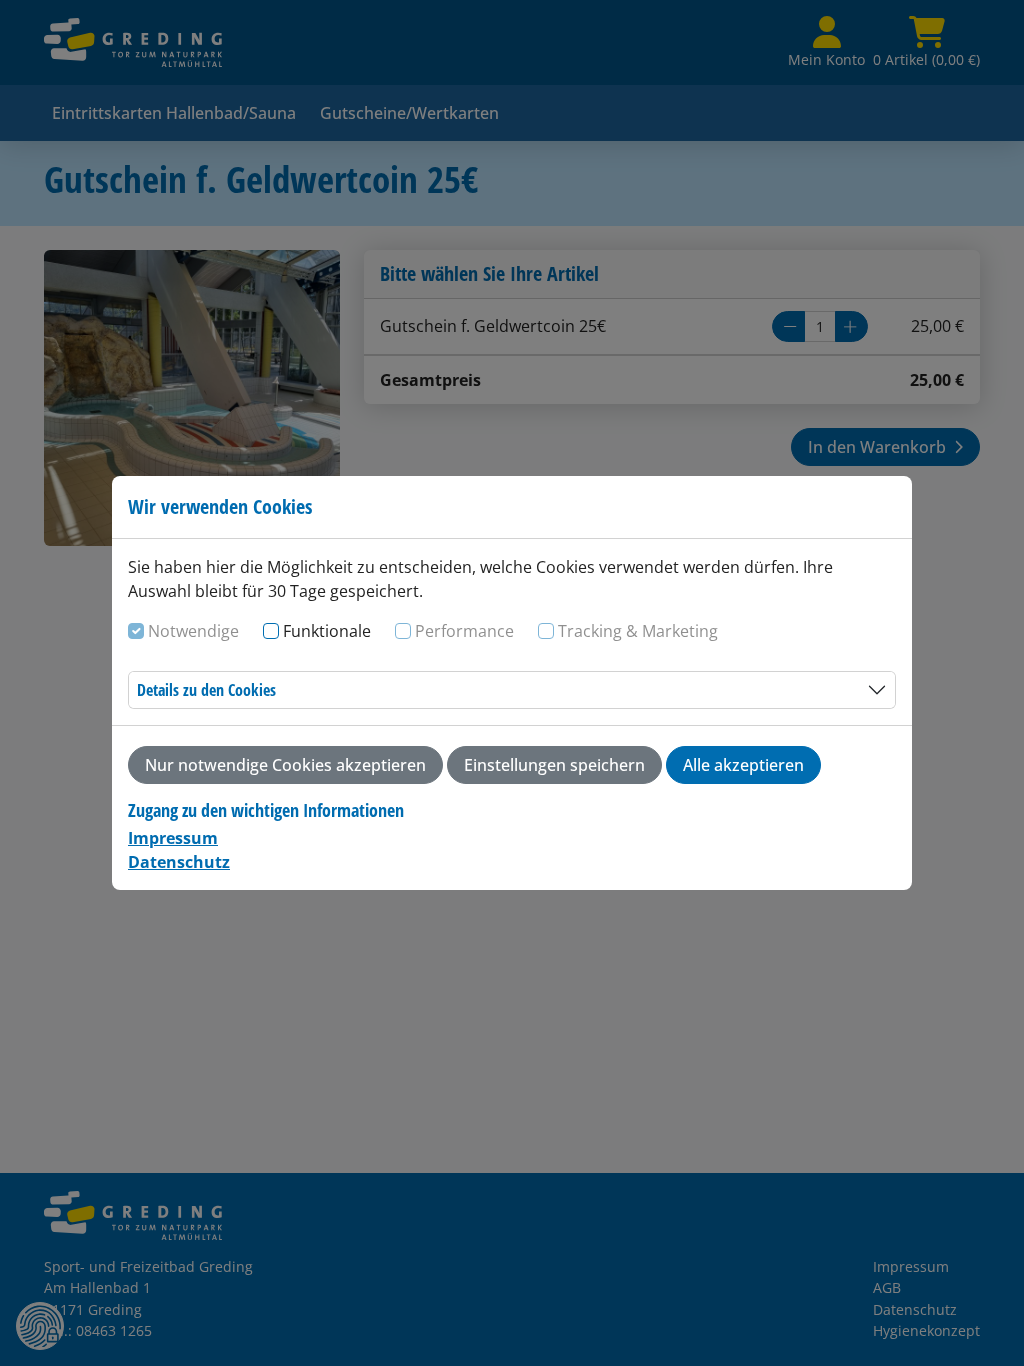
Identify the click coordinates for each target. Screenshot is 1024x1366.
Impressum (173, 838)
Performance (464, 631)
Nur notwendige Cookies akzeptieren (285, 765)
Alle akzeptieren (743, 765)
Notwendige (193, 631)
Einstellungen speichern (554, 765)
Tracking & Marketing (638, 631)
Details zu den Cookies (206, 690)
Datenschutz (179, 862)
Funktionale (327, 631)
